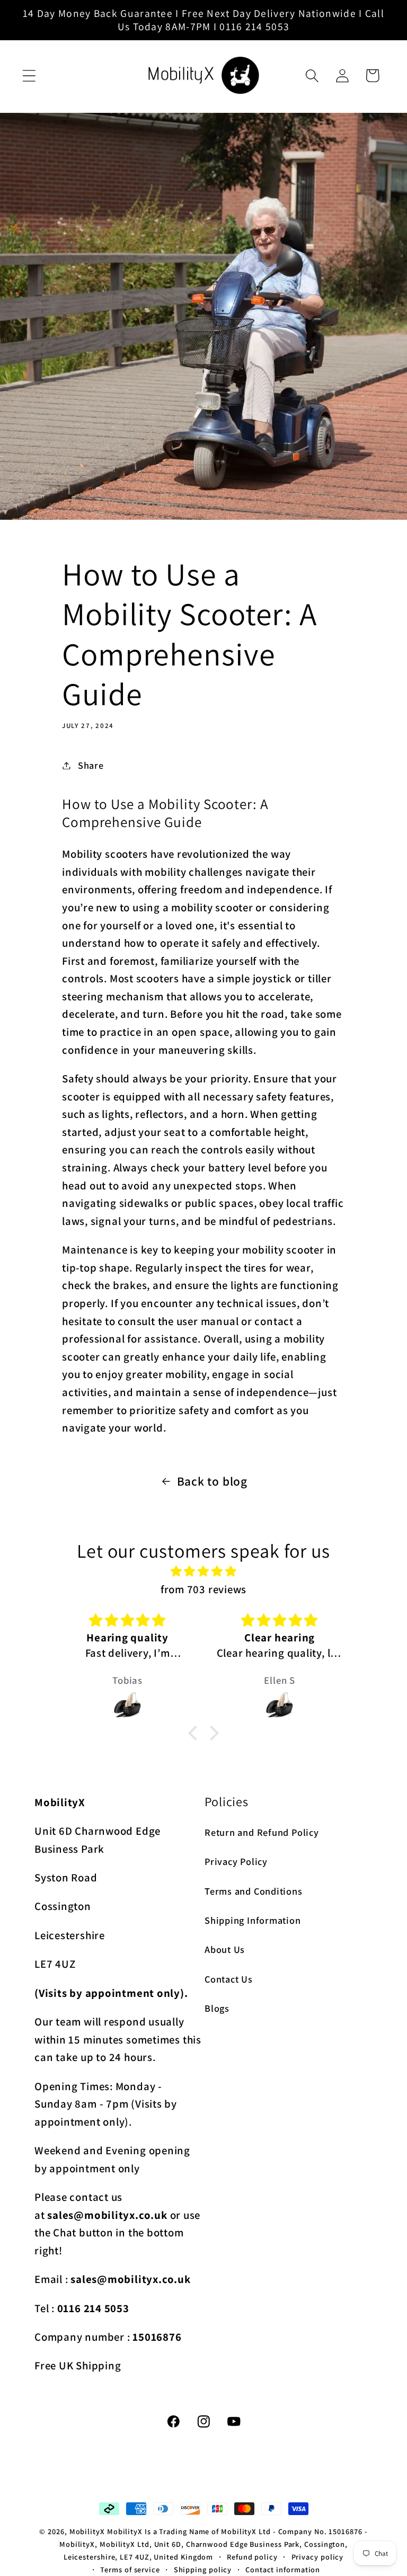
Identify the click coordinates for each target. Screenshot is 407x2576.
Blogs (217, 2008)
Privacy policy (318, 2557)
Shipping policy (203, 2569)
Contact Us (229, 1979)
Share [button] (91, 765)
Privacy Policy (236, 1861)
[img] (203, 1571)
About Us (225, 1949)
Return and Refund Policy (262, 1832)
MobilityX (87, 2531)
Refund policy (252, 2557)
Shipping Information (253, 1920)
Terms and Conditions (254, 1891)
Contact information (283, 2569)
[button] (29, 75)
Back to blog (212, 1481)
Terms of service (130, 2569)
